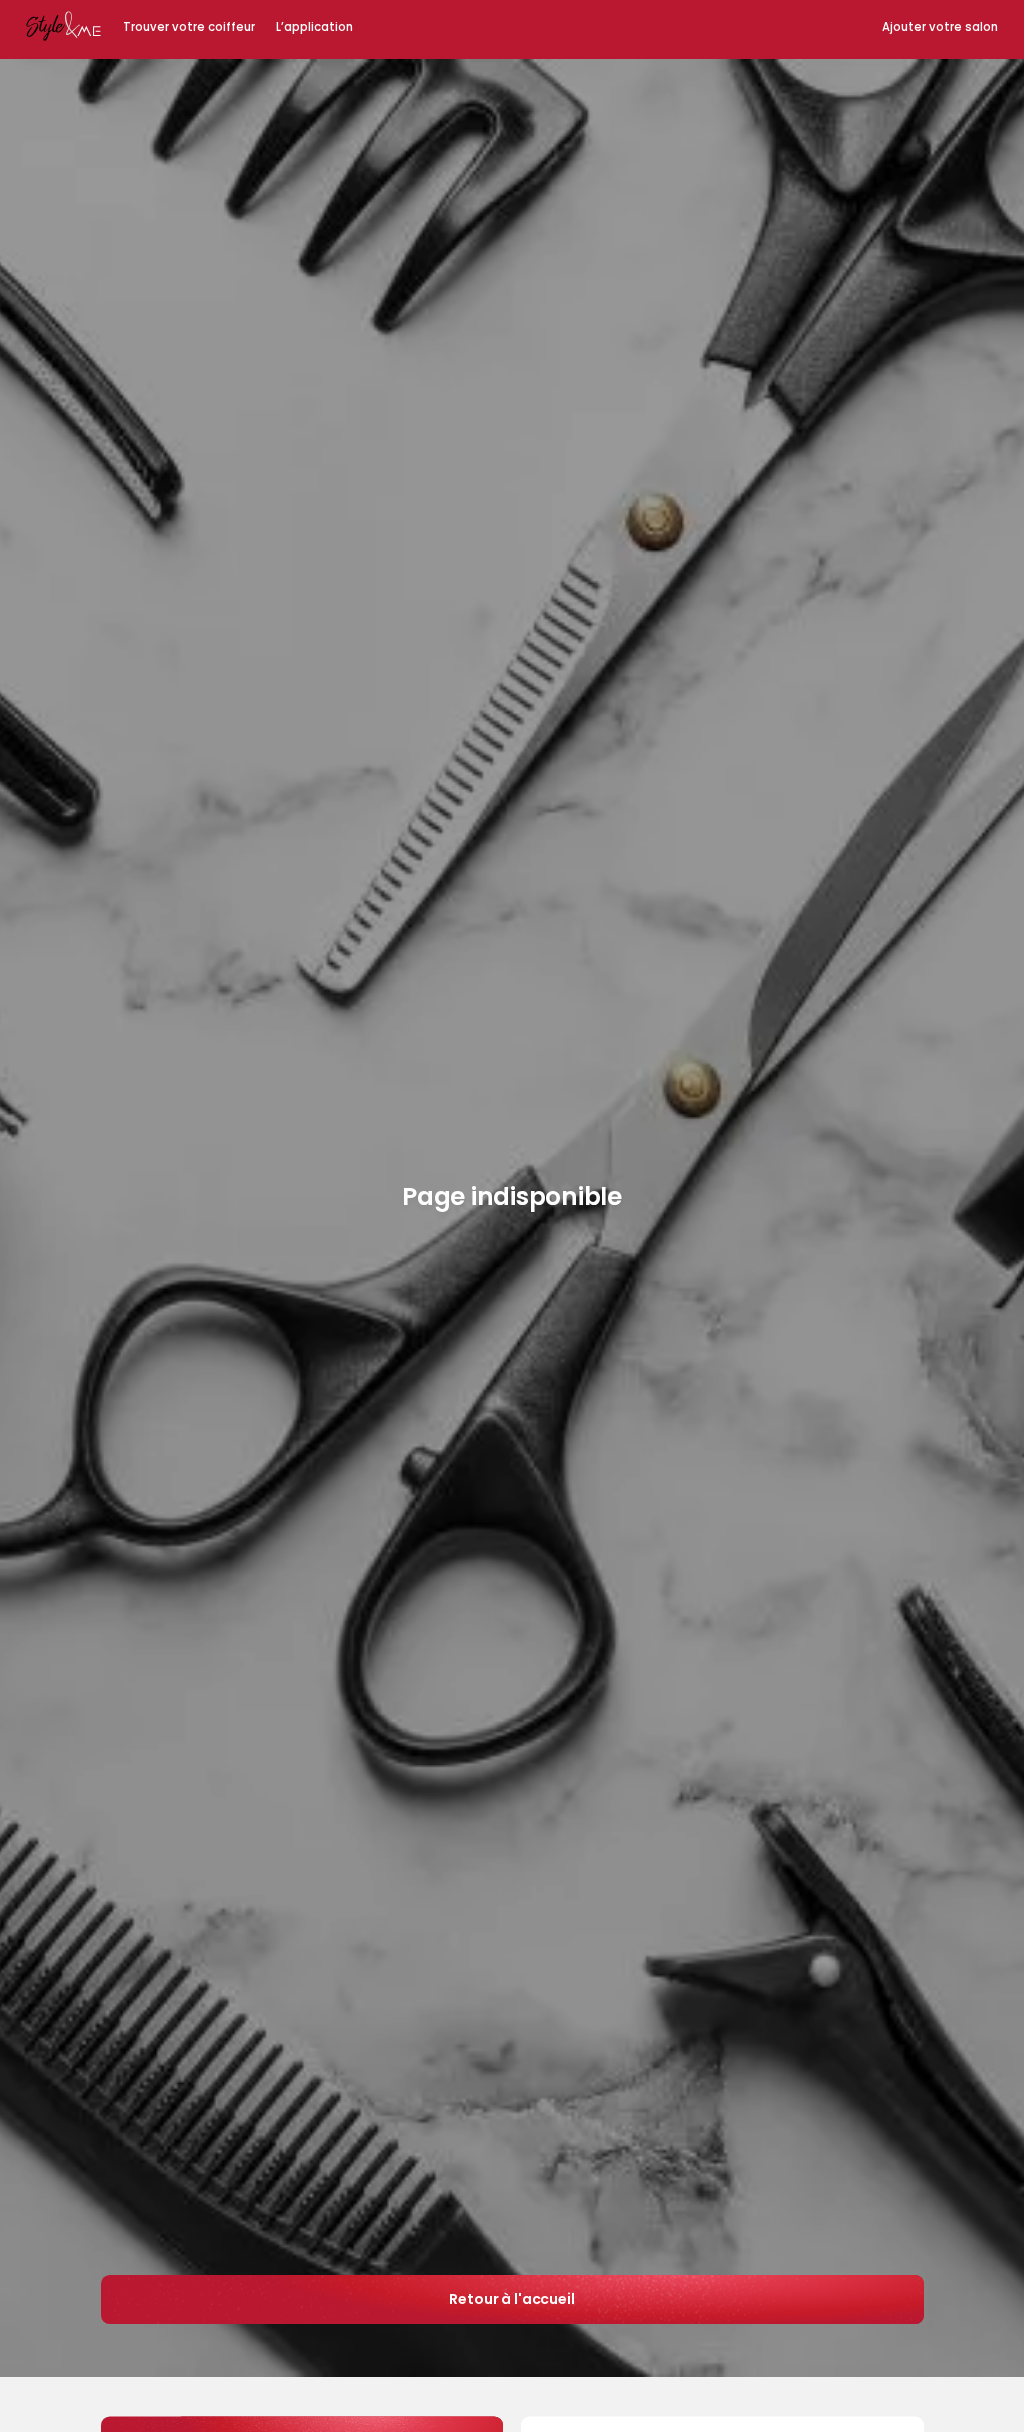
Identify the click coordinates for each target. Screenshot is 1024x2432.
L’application (314, 27)
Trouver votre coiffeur (189, 27)
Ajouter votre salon (940, 27)
